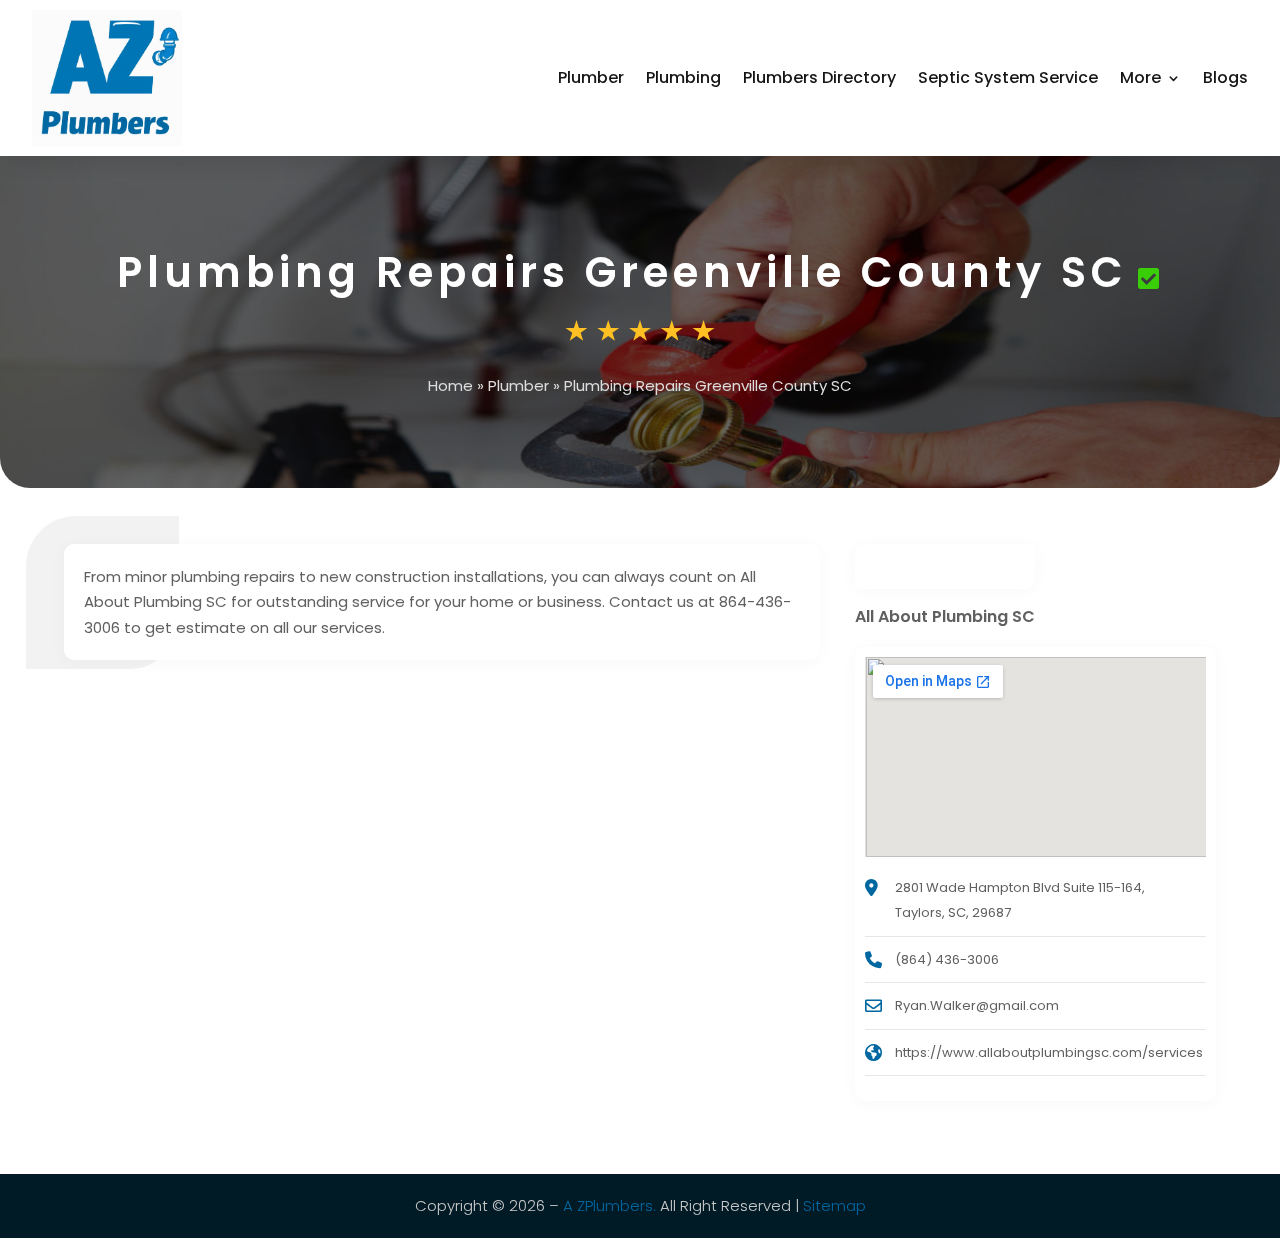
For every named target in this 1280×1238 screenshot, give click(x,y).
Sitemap (834, 1205)
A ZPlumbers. (609, 1205)
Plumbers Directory (819, 77)
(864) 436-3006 (947, 959)
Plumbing (683, 77)
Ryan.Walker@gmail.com (977, 1005)
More (1140, 77)
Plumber (591, 77)
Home (450, 385)
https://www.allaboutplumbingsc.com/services (1049, 1052)
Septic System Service (1008, 77)
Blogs (1225, 77)
